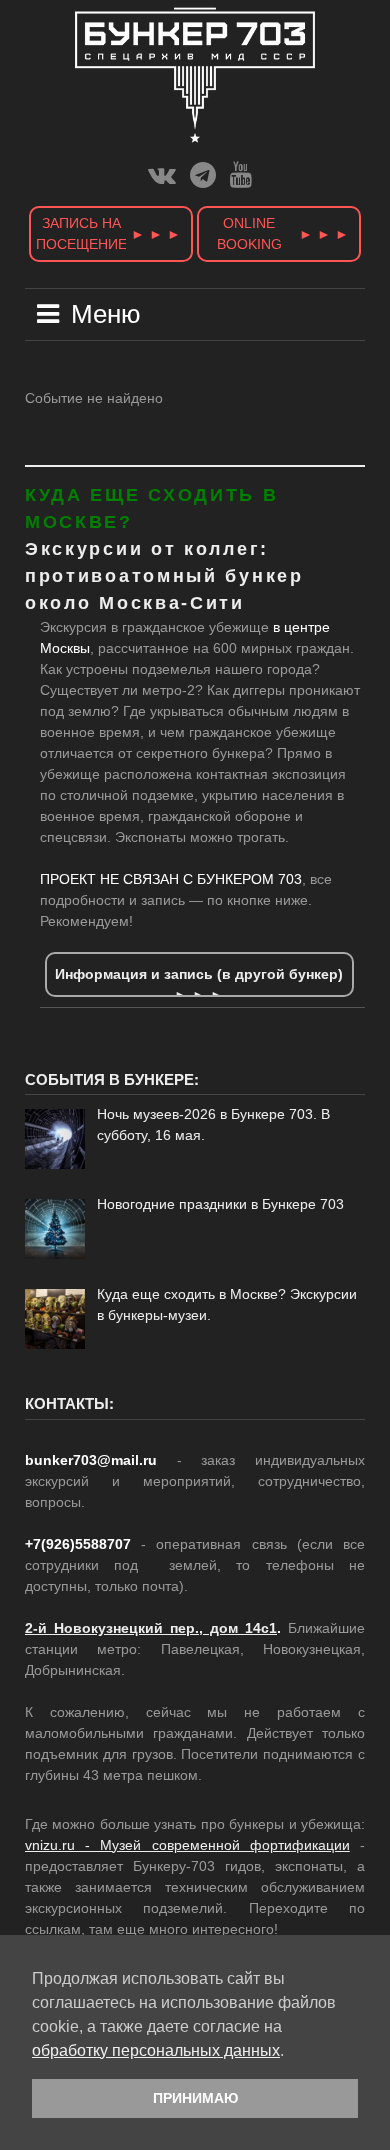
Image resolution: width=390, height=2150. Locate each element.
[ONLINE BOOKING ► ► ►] (279, 262)
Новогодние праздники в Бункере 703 (220, 1204)
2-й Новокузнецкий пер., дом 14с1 (151, 1628)
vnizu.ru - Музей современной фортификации (187, 1845)
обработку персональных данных (156, 2050)
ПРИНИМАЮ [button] (195, 2098)
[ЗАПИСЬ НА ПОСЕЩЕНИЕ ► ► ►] (113, 262)
